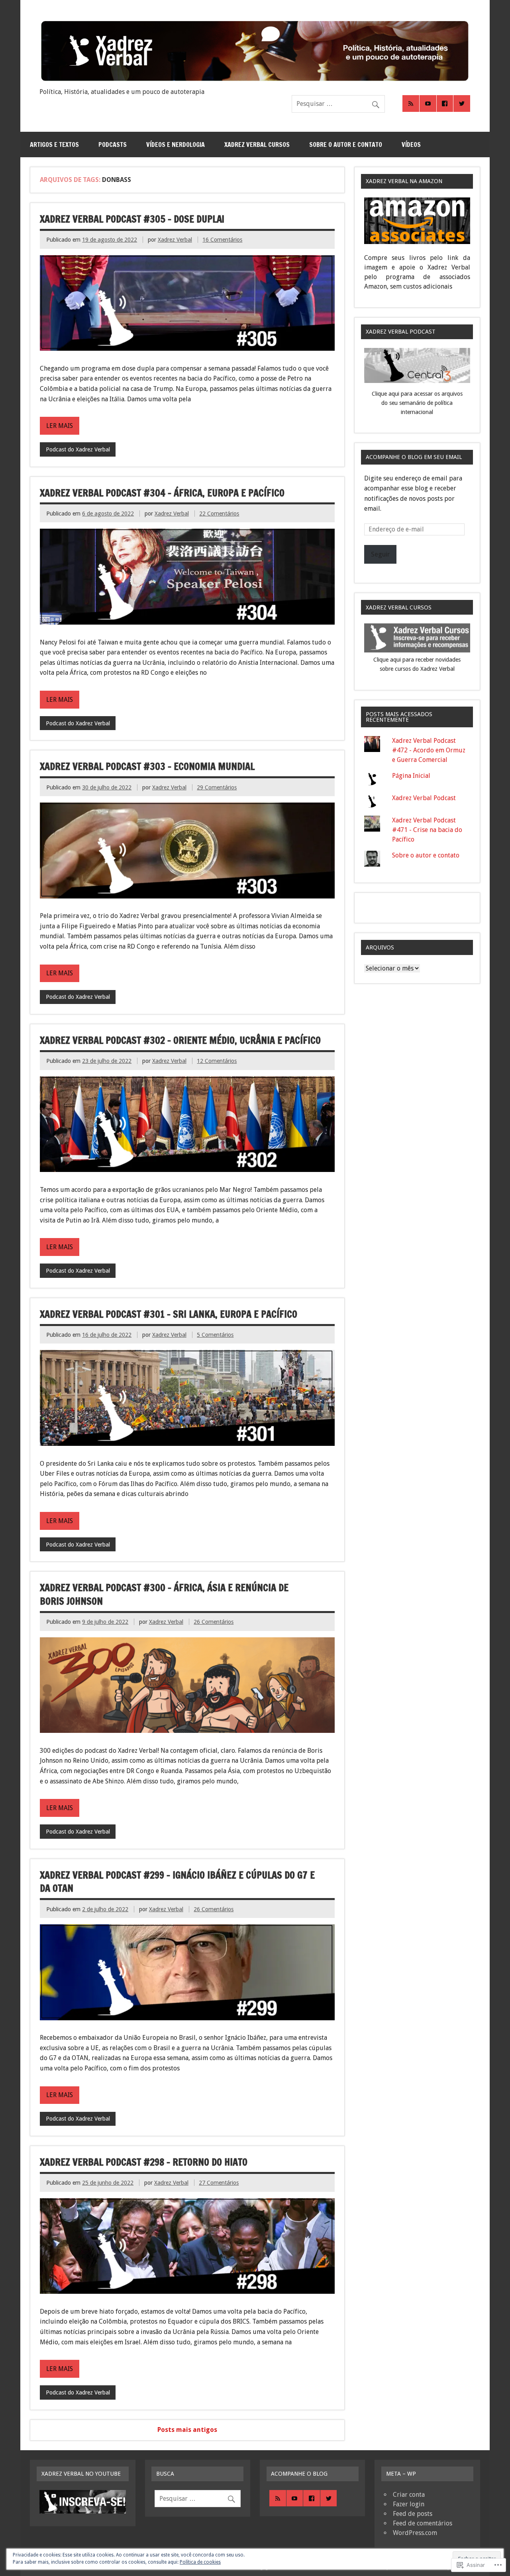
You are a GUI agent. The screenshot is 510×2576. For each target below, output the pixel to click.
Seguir (380, 554)
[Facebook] (445, 104)
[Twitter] (462, 104)
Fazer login (409, 2504)
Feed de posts (413, 2514)
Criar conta (409, 2495)
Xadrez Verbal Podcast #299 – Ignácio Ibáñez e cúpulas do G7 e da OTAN (177, 1882)
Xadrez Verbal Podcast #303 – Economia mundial (147, 766)
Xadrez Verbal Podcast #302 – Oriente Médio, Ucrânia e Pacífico (180, 1040)
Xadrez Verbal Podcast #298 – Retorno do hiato (144, 2162)
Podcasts (113, 145)
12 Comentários (217, 1061)
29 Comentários (217, 787)
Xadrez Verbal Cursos (257, 145)
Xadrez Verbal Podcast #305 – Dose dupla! (132, 219)
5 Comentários (215, 1335)
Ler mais (60, 426)
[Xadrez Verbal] (255, 81)
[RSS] (411, 104)
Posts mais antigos (187, 2430)
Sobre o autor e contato (346, 145)
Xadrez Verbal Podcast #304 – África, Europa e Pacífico (162, 493)
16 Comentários (222, 240)
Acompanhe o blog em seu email (414, 457)
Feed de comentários (423, 2523)
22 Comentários (219, 514)
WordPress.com (415, 2533)
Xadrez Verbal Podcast (424, 798)
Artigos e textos (54, 145)
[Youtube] (428, 104)
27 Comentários (219, 2183)
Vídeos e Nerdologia (176, 145)
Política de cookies (200, 2562)
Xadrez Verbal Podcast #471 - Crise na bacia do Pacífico (427, 830)
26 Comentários (214, 1622)
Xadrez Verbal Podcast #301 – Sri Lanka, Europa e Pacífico (169, 1314)
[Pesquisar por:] (338, 104)
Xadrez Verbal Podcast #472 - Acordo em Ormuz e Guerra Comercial (429, 750)
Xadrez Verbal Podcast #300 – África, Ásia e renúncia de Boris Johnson (164, 1594)
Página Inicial (411, 776)
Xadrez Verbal (175, 240)
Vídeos (411, 145)
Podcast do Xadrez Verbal (78, 449)
